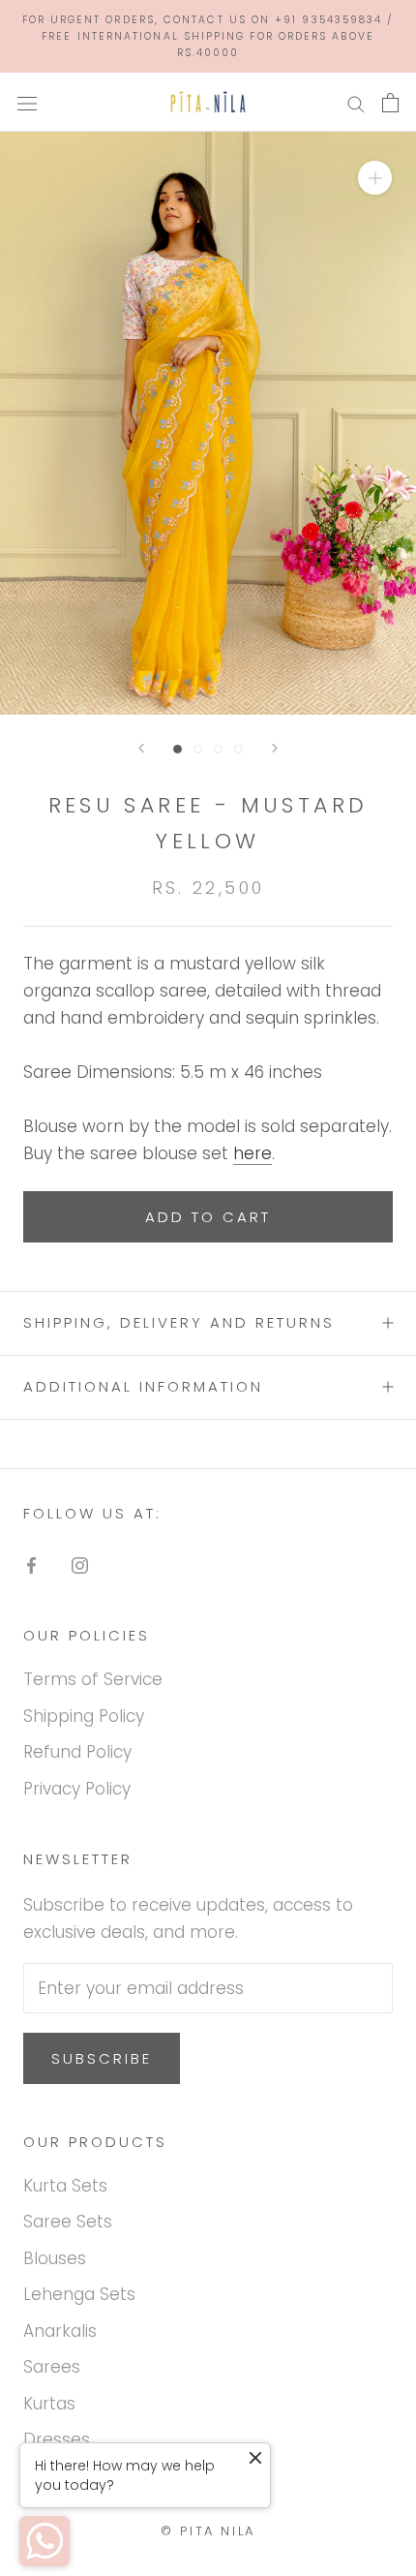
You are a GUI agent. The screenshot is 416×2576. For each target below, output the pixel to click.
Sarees (52, 2367)
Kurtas (49, 2404)
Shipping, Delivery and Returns (179, 1322)
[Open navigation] (27, 102)
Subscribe (102, 2058)
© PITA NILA (208, 2531)
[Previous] (141, 748)
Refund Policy (77, 1752)
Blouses (55, 2258)
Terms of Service (93, 1679)
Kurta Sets (65, 2186)
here (253, 1153)
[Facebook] (31, 1564)
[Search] (356, 103)
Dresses (57, 2439)
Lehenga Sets (79, 2294)
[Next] (275, 748)
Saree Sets (68, 2222)
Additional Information (143, 1386)
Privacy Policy (77, 1789)
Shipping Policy (84, 1716)
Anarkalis (60, 2331)
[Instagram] (80, 1564)
